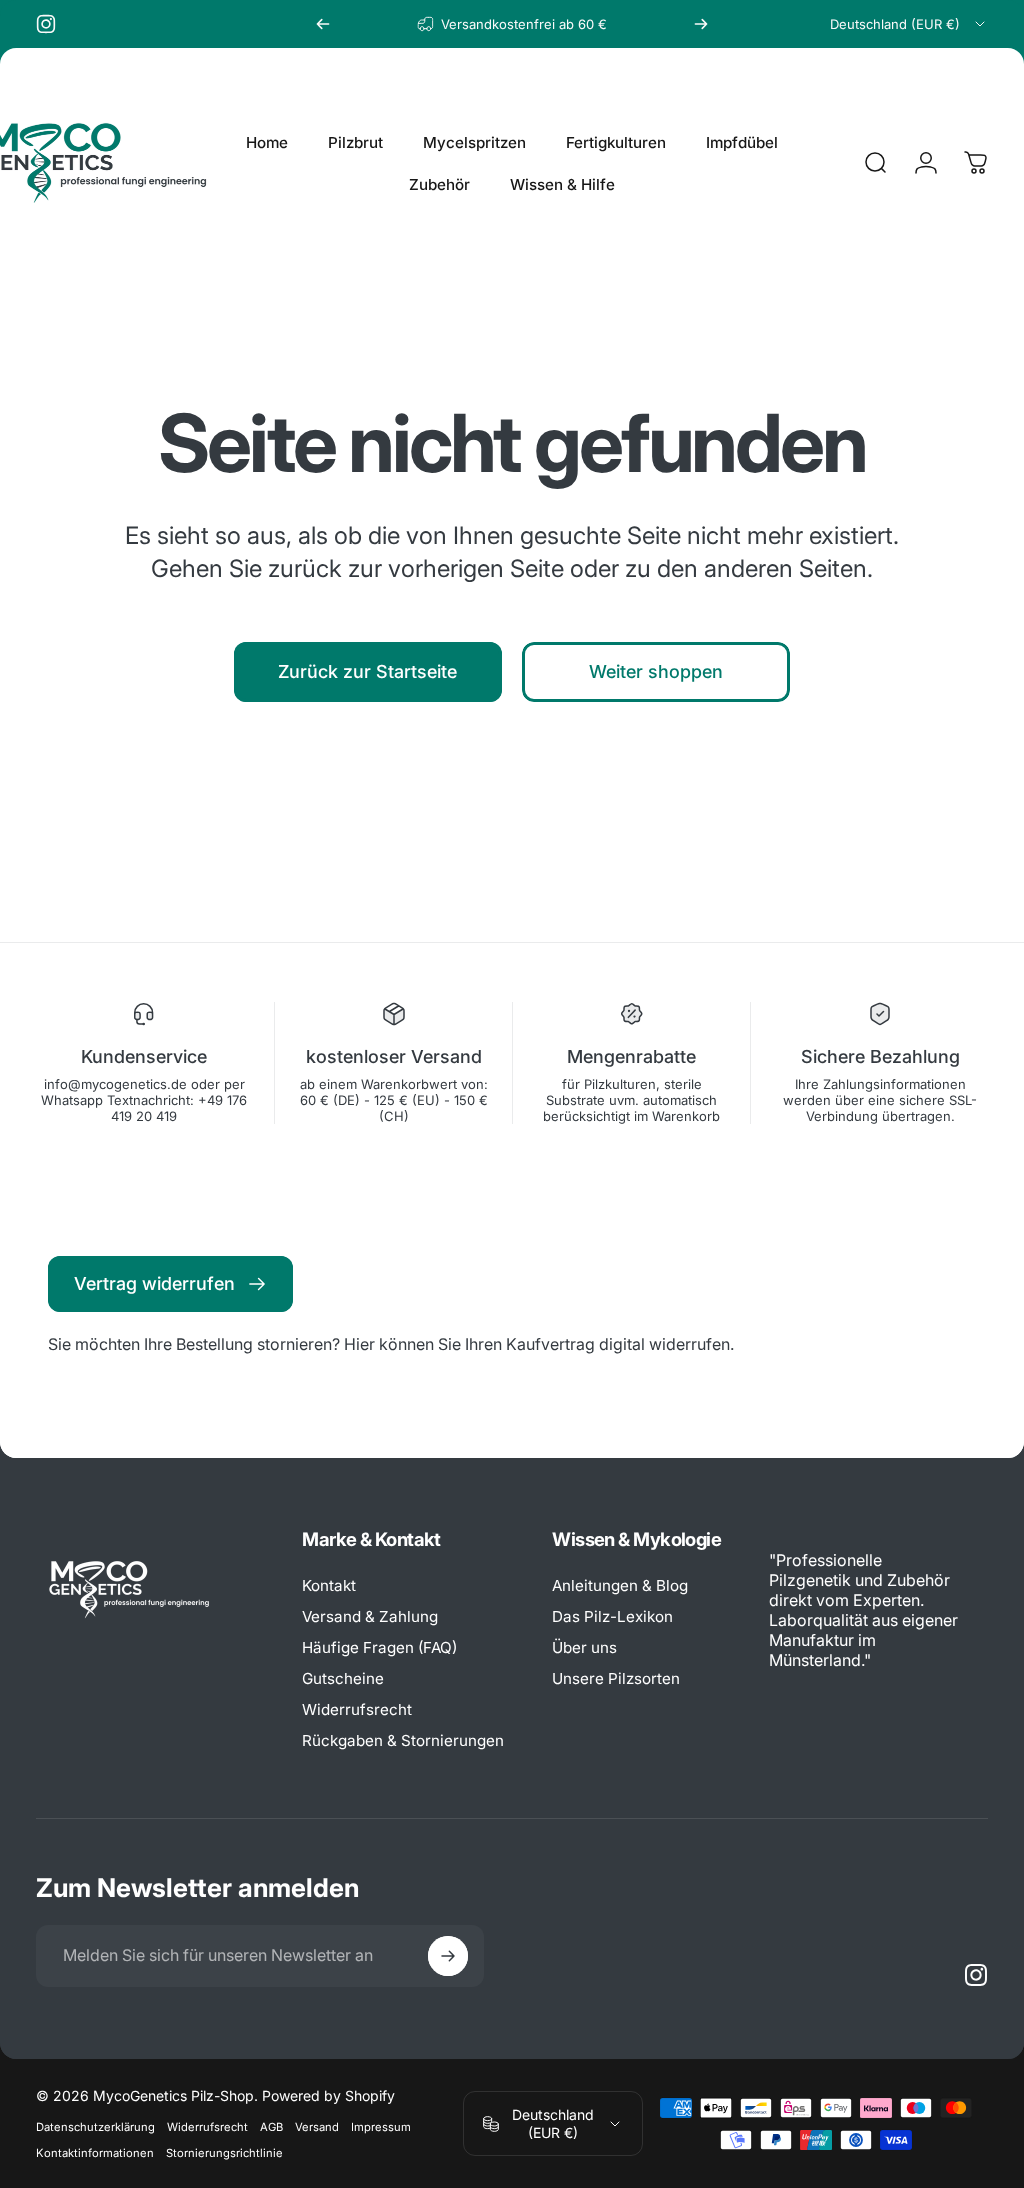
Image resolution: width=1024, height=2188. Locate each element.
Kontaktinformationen (95, 2153)
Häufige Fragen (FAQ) (379, 1647)
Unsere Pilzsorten (616, 1678)
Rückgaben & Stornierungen (403, 1740)
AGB (271, 2127)
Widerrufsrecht (357, 1709)
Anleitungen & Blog (620, 1585)
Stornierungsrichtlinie (224, 2153)
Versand (317, 2127)
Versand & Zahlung (370, 1616)
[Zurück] (323, 24)
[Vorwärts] (701, 24)
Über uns (584, 1647)
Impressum (381, 2127)
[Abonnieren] (448, 1956)
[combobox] (909, 24)
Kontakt (329, 1585)
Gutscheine (343, 1678)
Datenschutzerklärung (95, 2127)
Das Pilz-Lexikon (612, 1616)
